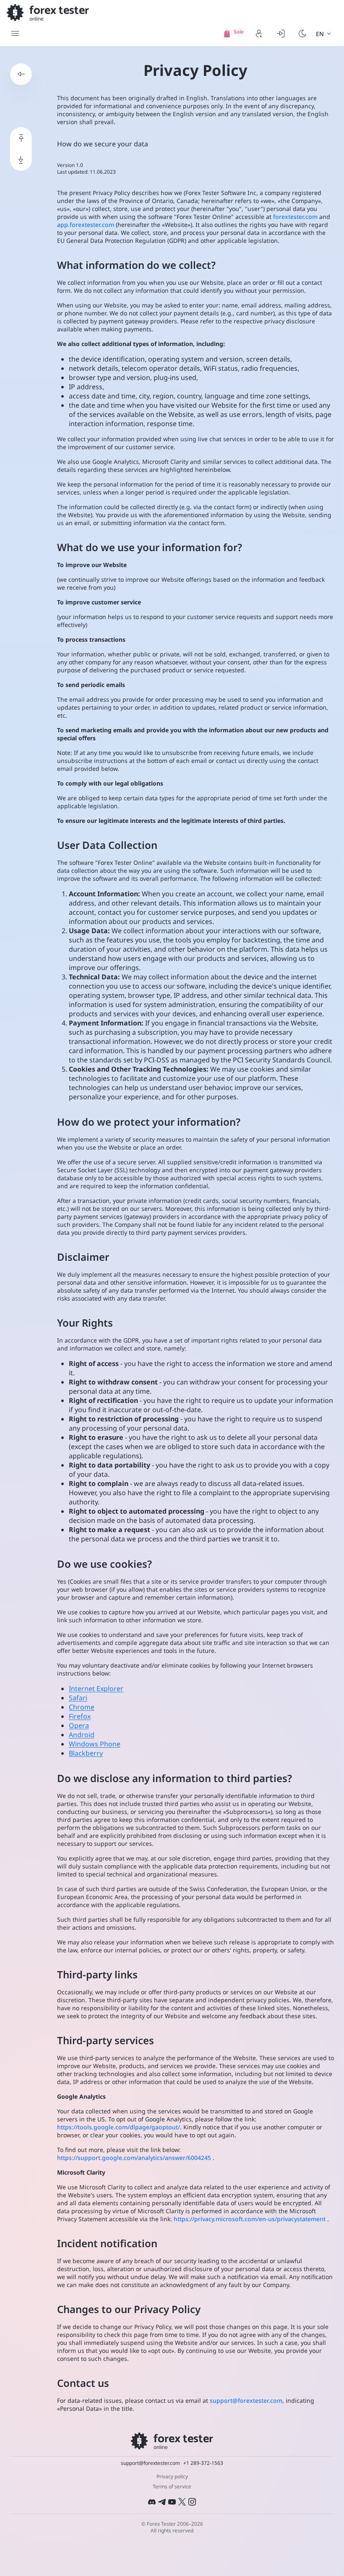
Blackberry (86, 1753)
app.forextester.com (86, 225)
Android (82, 1735)
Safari (78, 1698)
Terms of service (172, 2487)
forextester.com (295, 217)
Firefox (80, 1716)
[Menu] (15, 34)
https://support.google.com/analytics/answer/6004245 (134, 2158)
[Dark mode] (302, 34)
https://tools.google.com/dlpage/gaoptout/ (119, 2127)
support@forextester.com (246, 2400)
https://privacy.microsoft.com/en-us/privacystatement (250, 2219)
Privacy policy (172, 2477)
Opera (79, 1725)
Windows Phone (95, 1744)
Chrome (82, 1707)
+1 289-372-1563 (203, 2463)
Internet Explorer (96, 1689)
